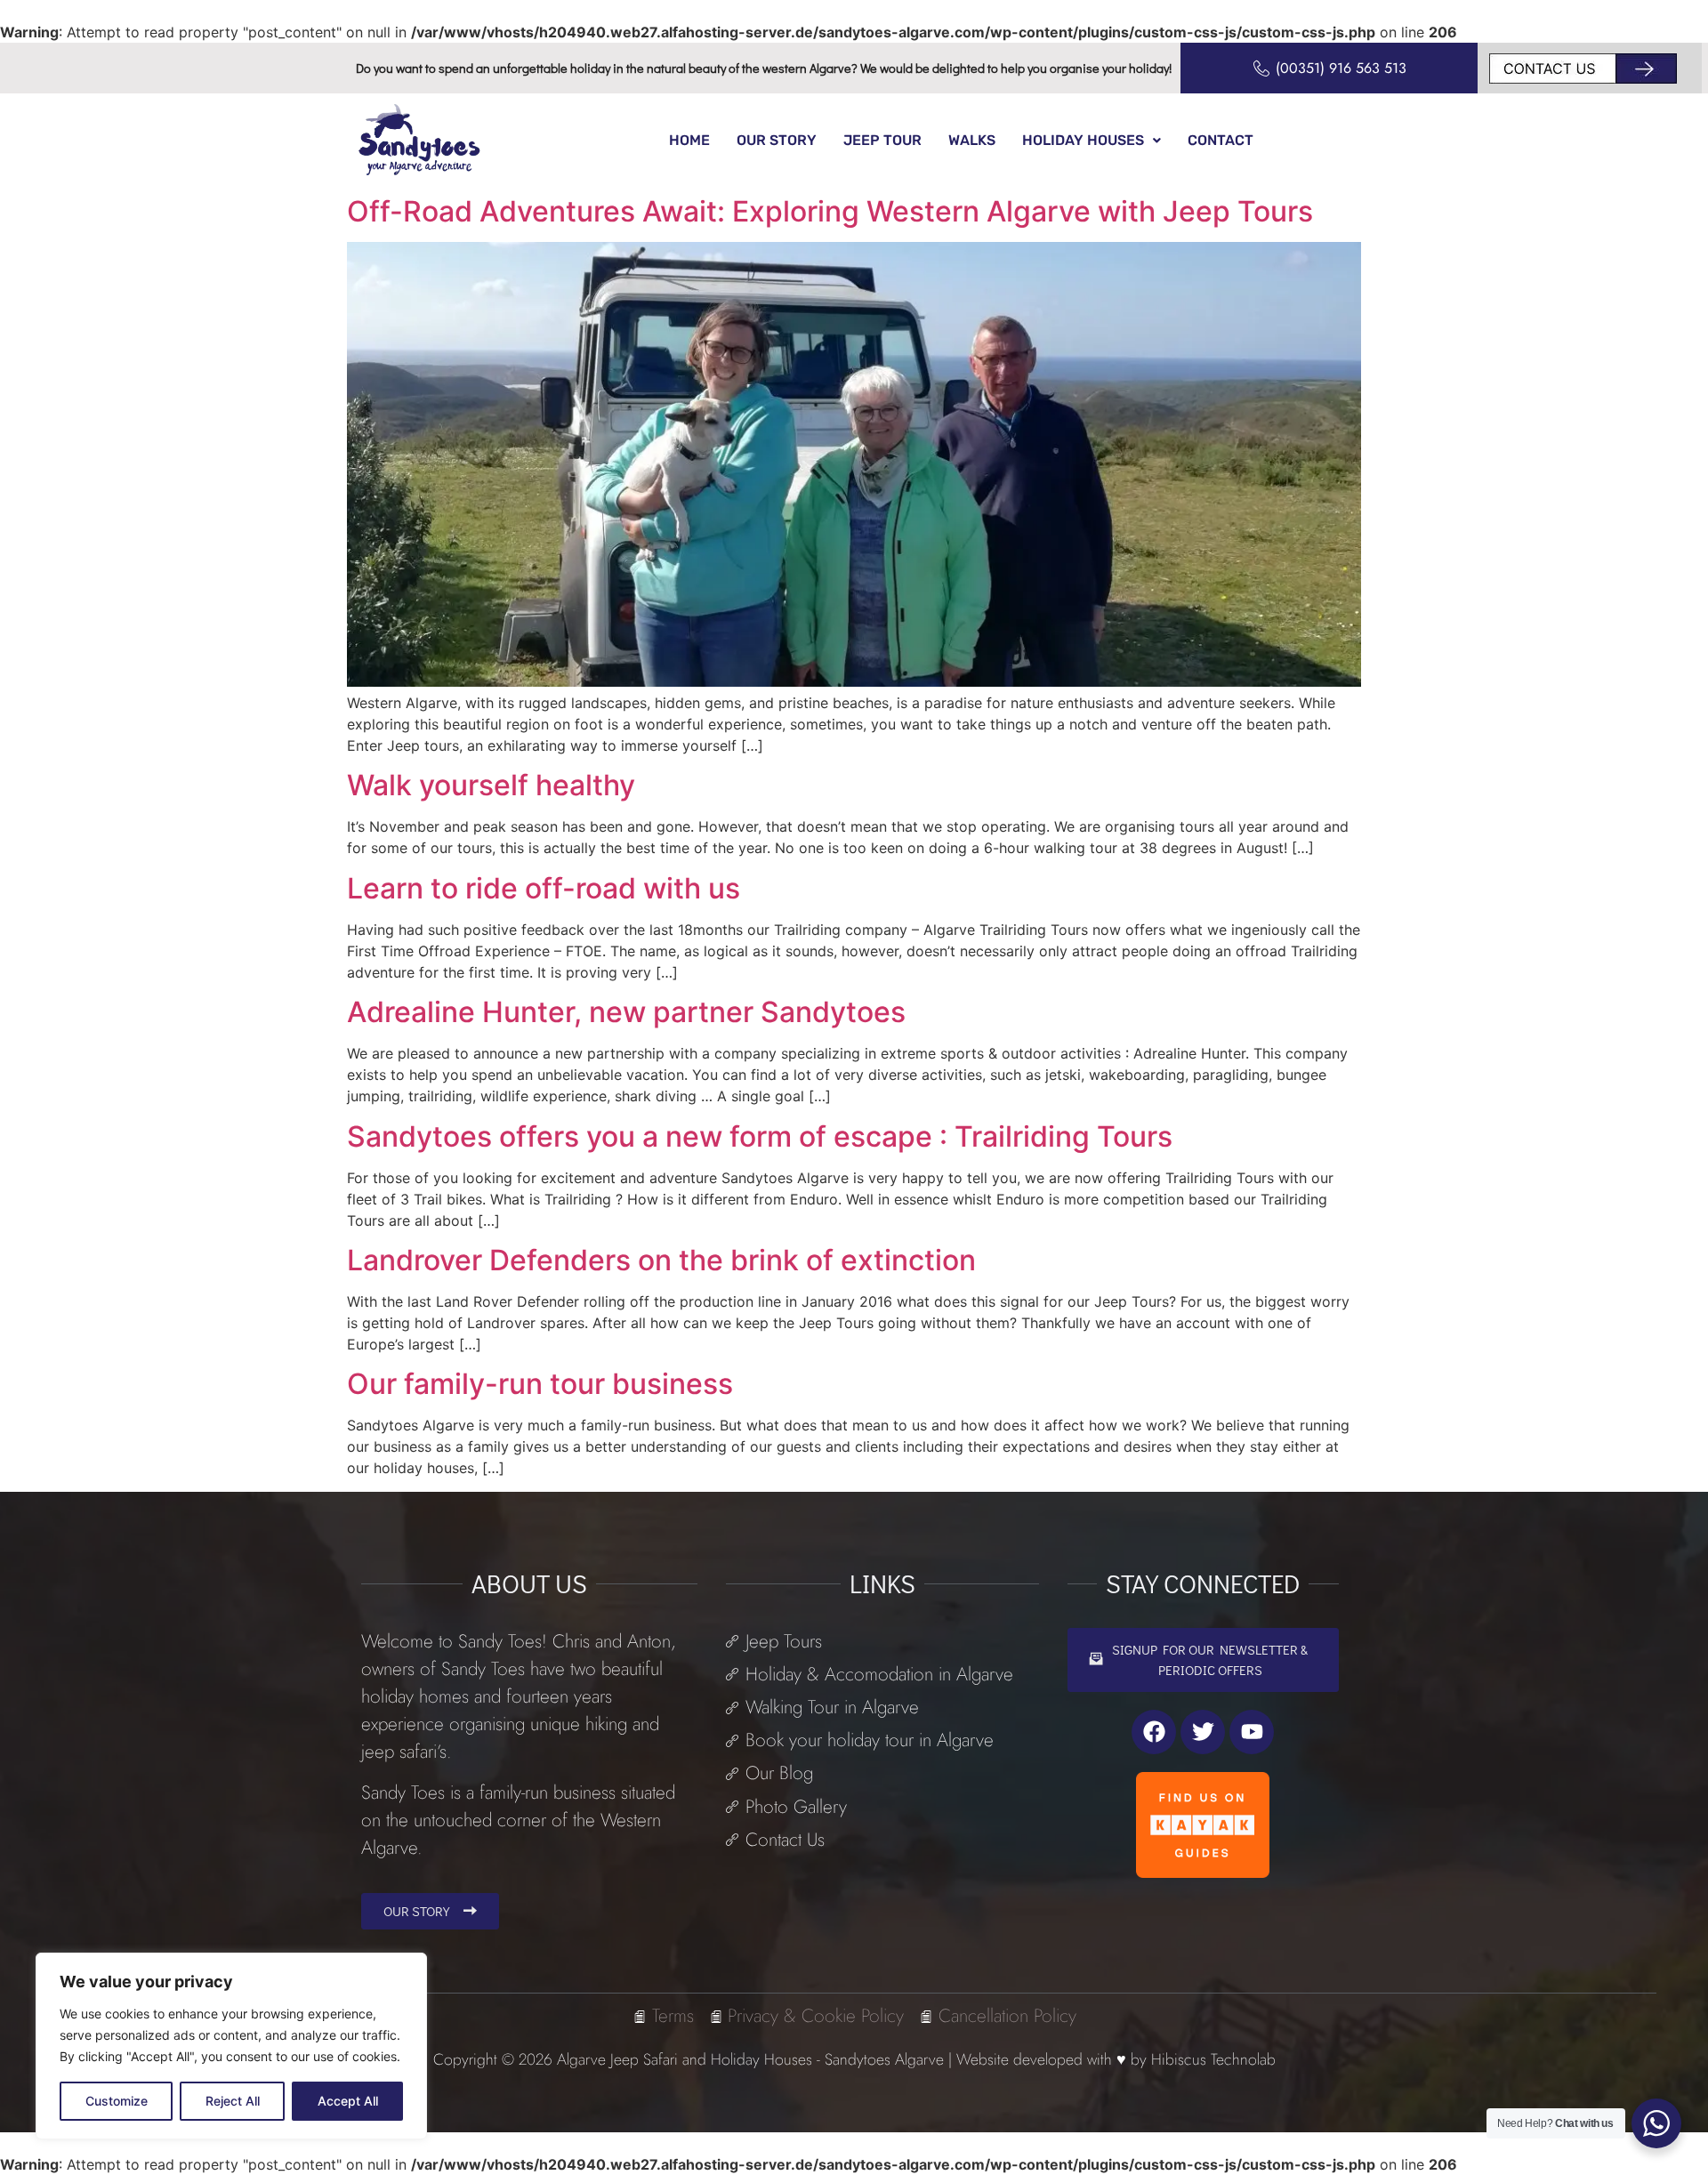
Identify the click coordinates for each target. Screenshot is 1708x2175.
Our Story (777, 140)
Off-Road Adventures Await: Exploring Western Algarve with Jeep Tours (830, 211)
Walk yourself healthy (491, 785)
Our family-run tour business (540, 1384)
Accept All (348, 2101)
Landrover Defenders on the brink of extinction (661, 1260)
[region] (231, 2046)
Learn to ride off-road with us (544, 888)
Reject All (233, 2101)
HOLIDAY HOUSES (1083, 140)
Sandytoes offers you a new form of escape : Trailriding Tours (760, 1136)
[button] (1092, 141)
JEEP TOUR (882, 140)
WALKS (972, 140)
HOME (689, 140)
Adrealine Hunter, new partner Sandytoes (626, 1012)
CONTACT (1221, 140)
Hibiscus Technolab (1213, 2059)
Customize (117, 2101)
